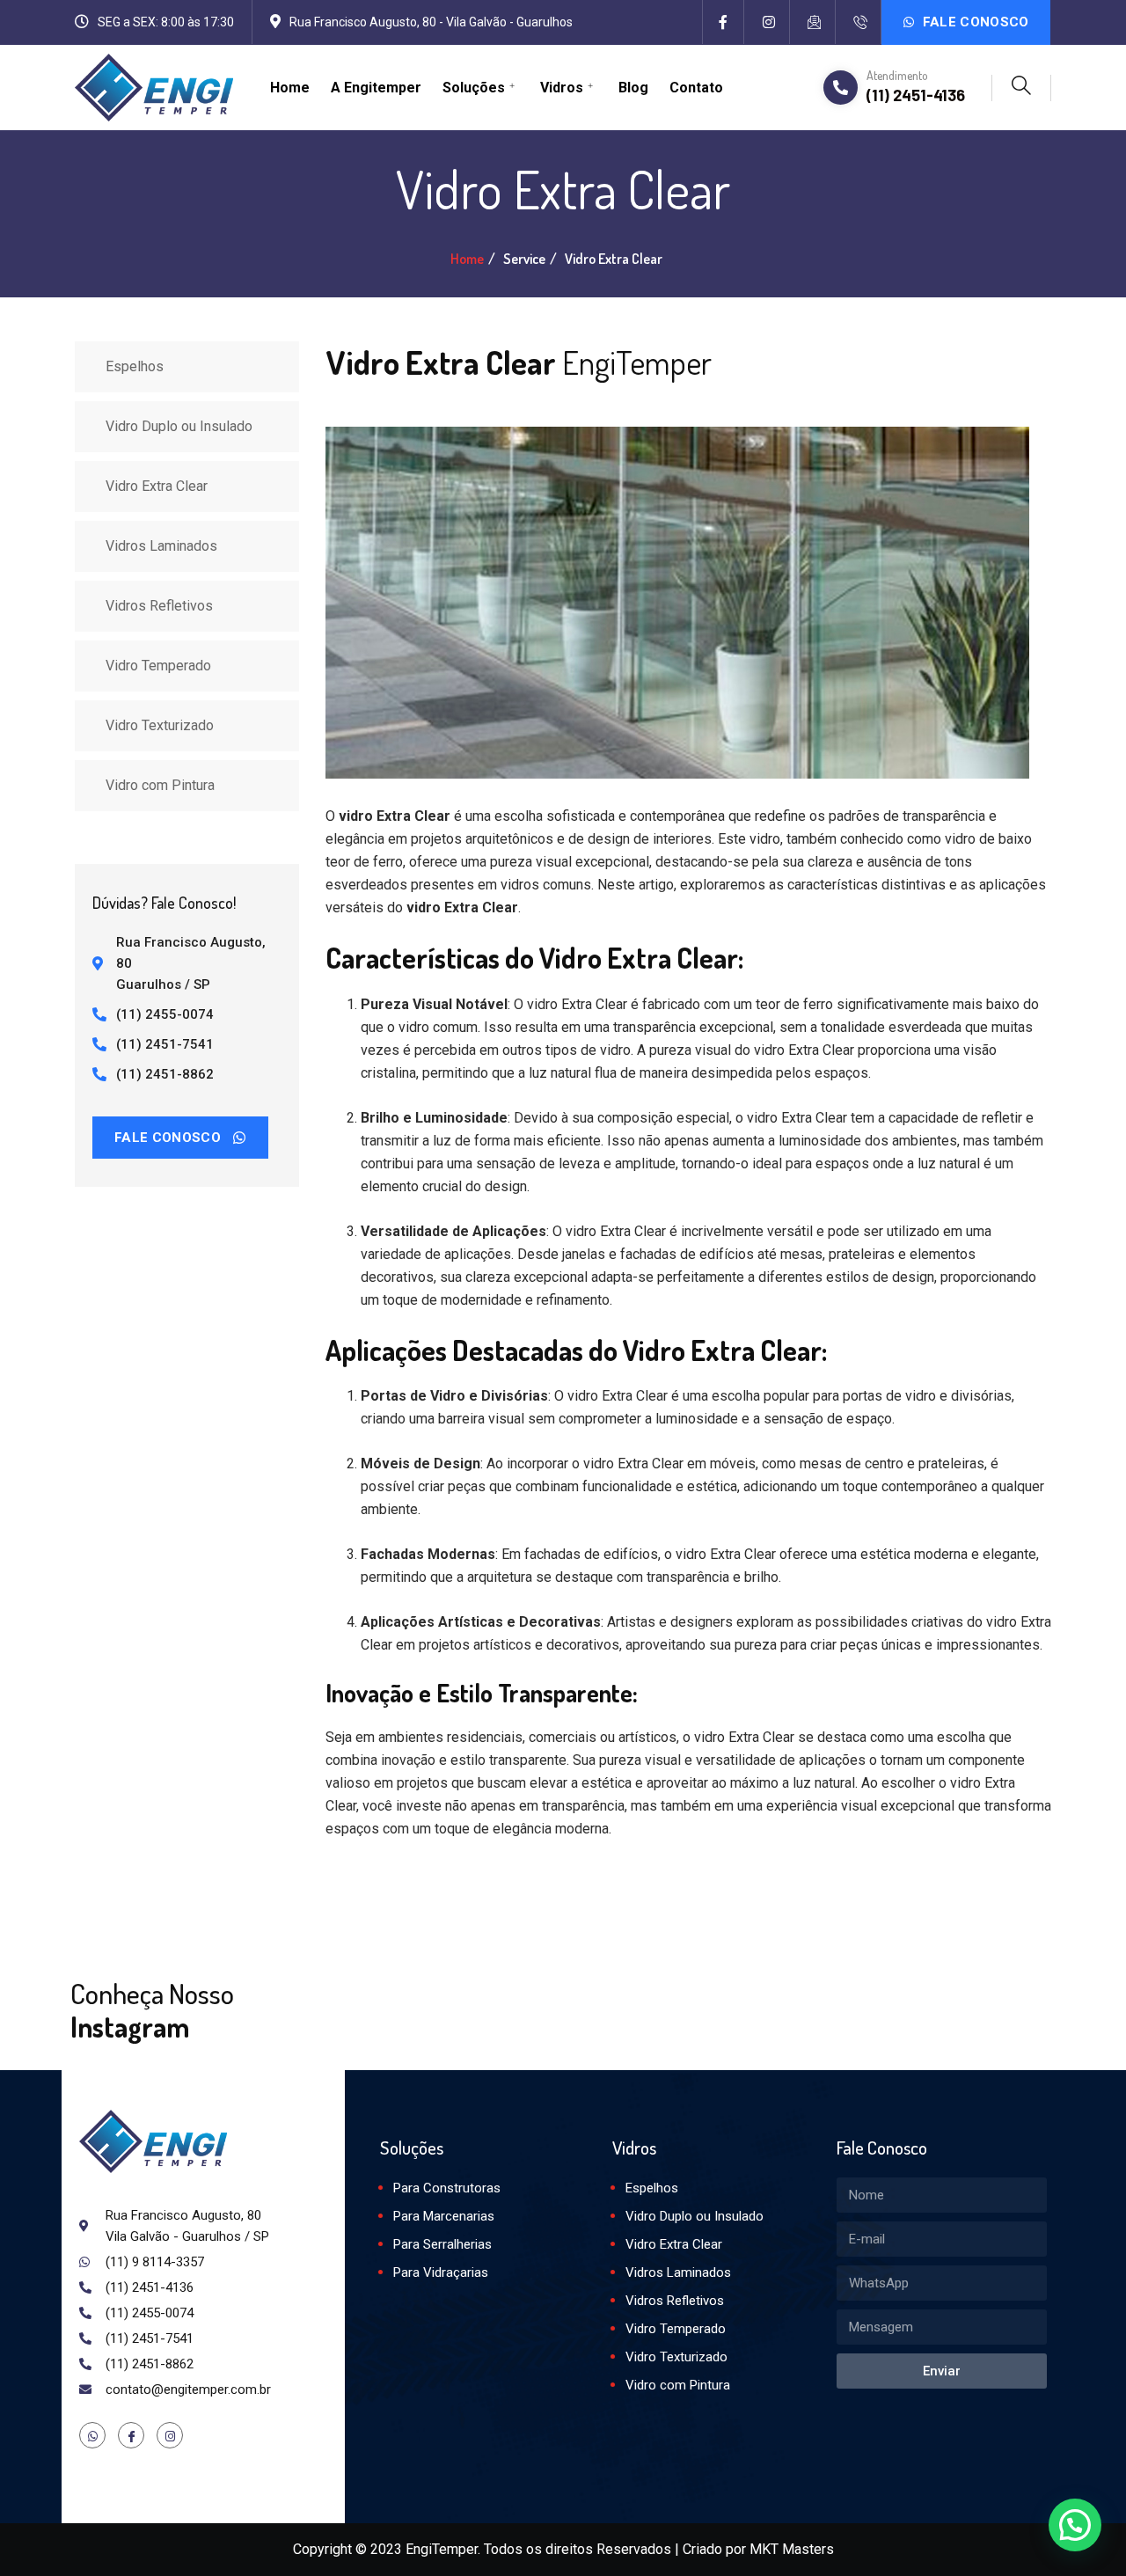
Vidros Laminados (161, 546)
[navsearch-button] (1021, 88)
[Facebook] (723, 22)
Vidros (562, 88)
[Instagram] (769, 22)
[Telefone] (860, 22)
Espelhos (135, 366)
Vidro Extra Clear (157, 486)
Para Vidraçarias (441, 2272)
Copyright (322, 2549)
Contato (696, 88)
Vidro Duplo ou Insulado (179, 426)
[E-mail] (815, 22)
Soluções (474, 88)
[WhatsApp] (92, 2435)
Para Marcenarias (444, 2216)
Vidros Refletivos (159, 606)
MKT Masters (792, 2549)
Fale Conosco (974, 22)
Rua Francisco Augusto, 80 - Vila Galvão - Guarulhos (431, 22)
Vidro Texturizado (160, 725)
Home (290, 88)
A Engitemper (376, 88)
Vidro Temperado (158, 666)
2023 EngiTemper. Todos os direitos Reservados (521, 2549)
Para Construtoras (447, 2188)
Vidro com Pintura (160, 785)
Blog (633, 88)
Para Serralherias (442, 2244)
